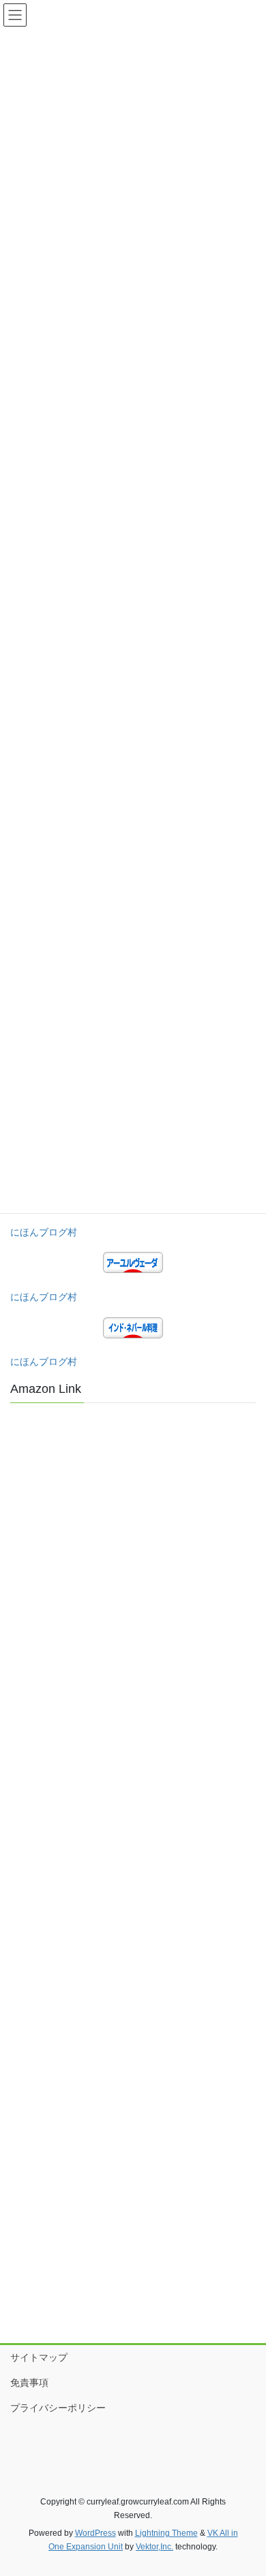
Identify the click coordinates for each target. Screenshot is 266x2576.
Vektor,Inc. (154, 2547)
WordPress (95, 2533)
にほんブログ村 (44, 1232)
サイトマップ (39, 2357)
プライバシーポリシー (58, 2408)
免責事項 (29, 2383)
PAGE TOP (246, 2487)
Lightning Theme (166, 2533)
